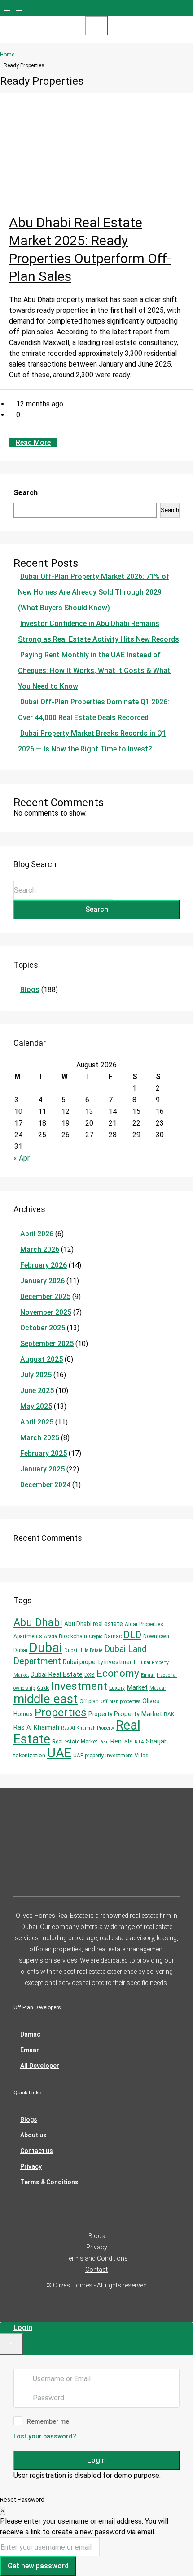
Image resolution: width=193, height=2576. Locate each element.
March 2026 (40, 1249)
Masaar (158, 1688)
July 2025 (36, 1375)
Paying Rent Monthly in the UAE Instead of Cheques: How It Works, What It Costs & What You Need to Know (94, 671)
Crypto (96, 1637)
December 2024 (45, 1485)
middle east (46, 1699)
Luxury (117, 1688)
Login (96, 2460)
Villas (142, 1756)
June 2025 (37, 1391)
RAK (169, 1714)
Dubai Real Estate (57, 1674)
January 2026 (42, 1281)
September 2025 (47, 1344)
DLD (132, 1635)
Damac (113, 1636)
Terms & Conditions (49, 2182)
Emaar (148, 1675)
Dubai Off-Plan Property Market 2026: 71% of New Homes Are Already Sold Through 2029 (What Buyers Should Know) (94, 592)
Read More (33, 442)
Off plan (89, 1701)
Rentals (122, 1741)
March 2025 (40, 1438)
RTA (139, 1742)
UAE (59, 1753)
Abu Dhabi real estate (94, 1624)
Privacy (31, 2166)
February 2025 (44, 1453)
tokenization (29, 1755)
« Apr (22, 1158)
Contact (96, 2270)
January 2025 (42, 1469)
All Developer (40, 2066)
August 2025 (42, 1359)
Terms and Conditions (96, 2258)
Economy (118, 1673)
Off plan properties (121, 1702)
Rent (104, 1742)
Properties (61, 1712)
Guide (43, 1688)
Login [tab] (23, 2328)
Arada (50, 1637)
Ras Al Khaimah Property (88, 1728)
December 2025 (45, 1297)
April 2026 (37, 1234)
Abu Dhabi (38, 1622)
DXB (90, 1675)
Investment (79, 1686)
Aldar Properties (144, 1624)
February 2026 (44, 1265)
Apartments (28, 1636)
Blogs (30, 990)
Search (26, 493)
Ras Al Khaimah (36, 1727)
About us (33, 2135)
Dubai (46, 1648)
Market (137, 1687)
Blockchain (73, 1636)
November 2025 (46, 1312)
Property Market (138, 1714)
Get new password (38, 2566)
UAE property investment (103, 1756)
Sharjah (157, 1741)
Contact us (37, 2151)
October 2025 (43, 1328)
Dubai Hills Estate (83, 1650)
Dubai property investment (99, 1662)
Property (100, 1714)
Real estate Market (75, 1742)
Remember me (48, 2421)
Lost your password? (45, 2436)
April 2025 (37, 1422)
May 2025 (36, 1406)
